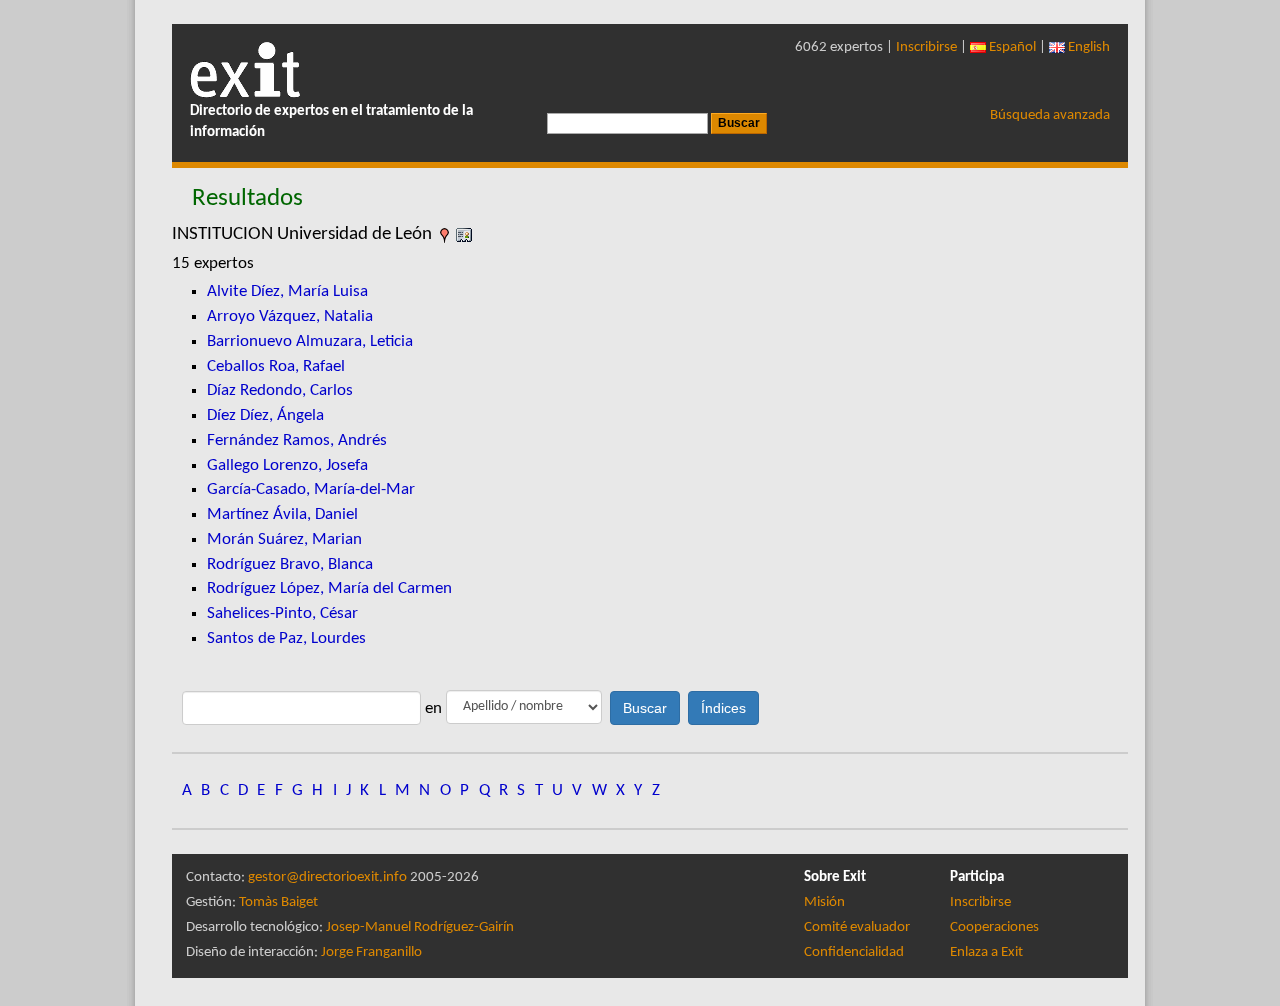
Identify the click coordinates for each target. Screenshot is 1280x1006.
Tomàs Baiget (278, 902)
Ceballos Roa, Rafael (276, 366)
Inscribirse (926, 47)
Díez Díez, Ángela (265, 415)
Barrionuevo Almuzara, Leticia (310, 341)
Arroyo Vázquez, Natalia (290, 316)
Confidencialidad (854, 952)
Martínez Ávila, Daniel (282, 514)
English (1087, 47)
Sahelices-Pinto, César (282, 613)
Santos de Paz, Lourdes (286, 638)
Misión (824, 902)
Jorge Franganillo (371, 952)
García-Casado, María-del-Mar (311, 489)
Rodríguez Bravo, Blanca (290, 564)
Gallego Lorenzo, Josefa (287, 465)
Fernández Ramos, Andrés (297, 440)
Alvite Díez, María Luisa (287, 291)
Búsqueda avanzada (1050, 115)
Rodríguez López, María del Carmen (329, 588)
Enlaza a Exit (986, 952)
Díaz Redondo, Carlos (280, 390)
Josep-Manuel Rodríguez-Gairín (420, 927)
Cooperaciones (994, 927)
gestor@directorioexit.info (327, 877)
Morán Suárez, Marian (284, 539)
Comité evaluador (857, 927)
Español (1011, 47)
